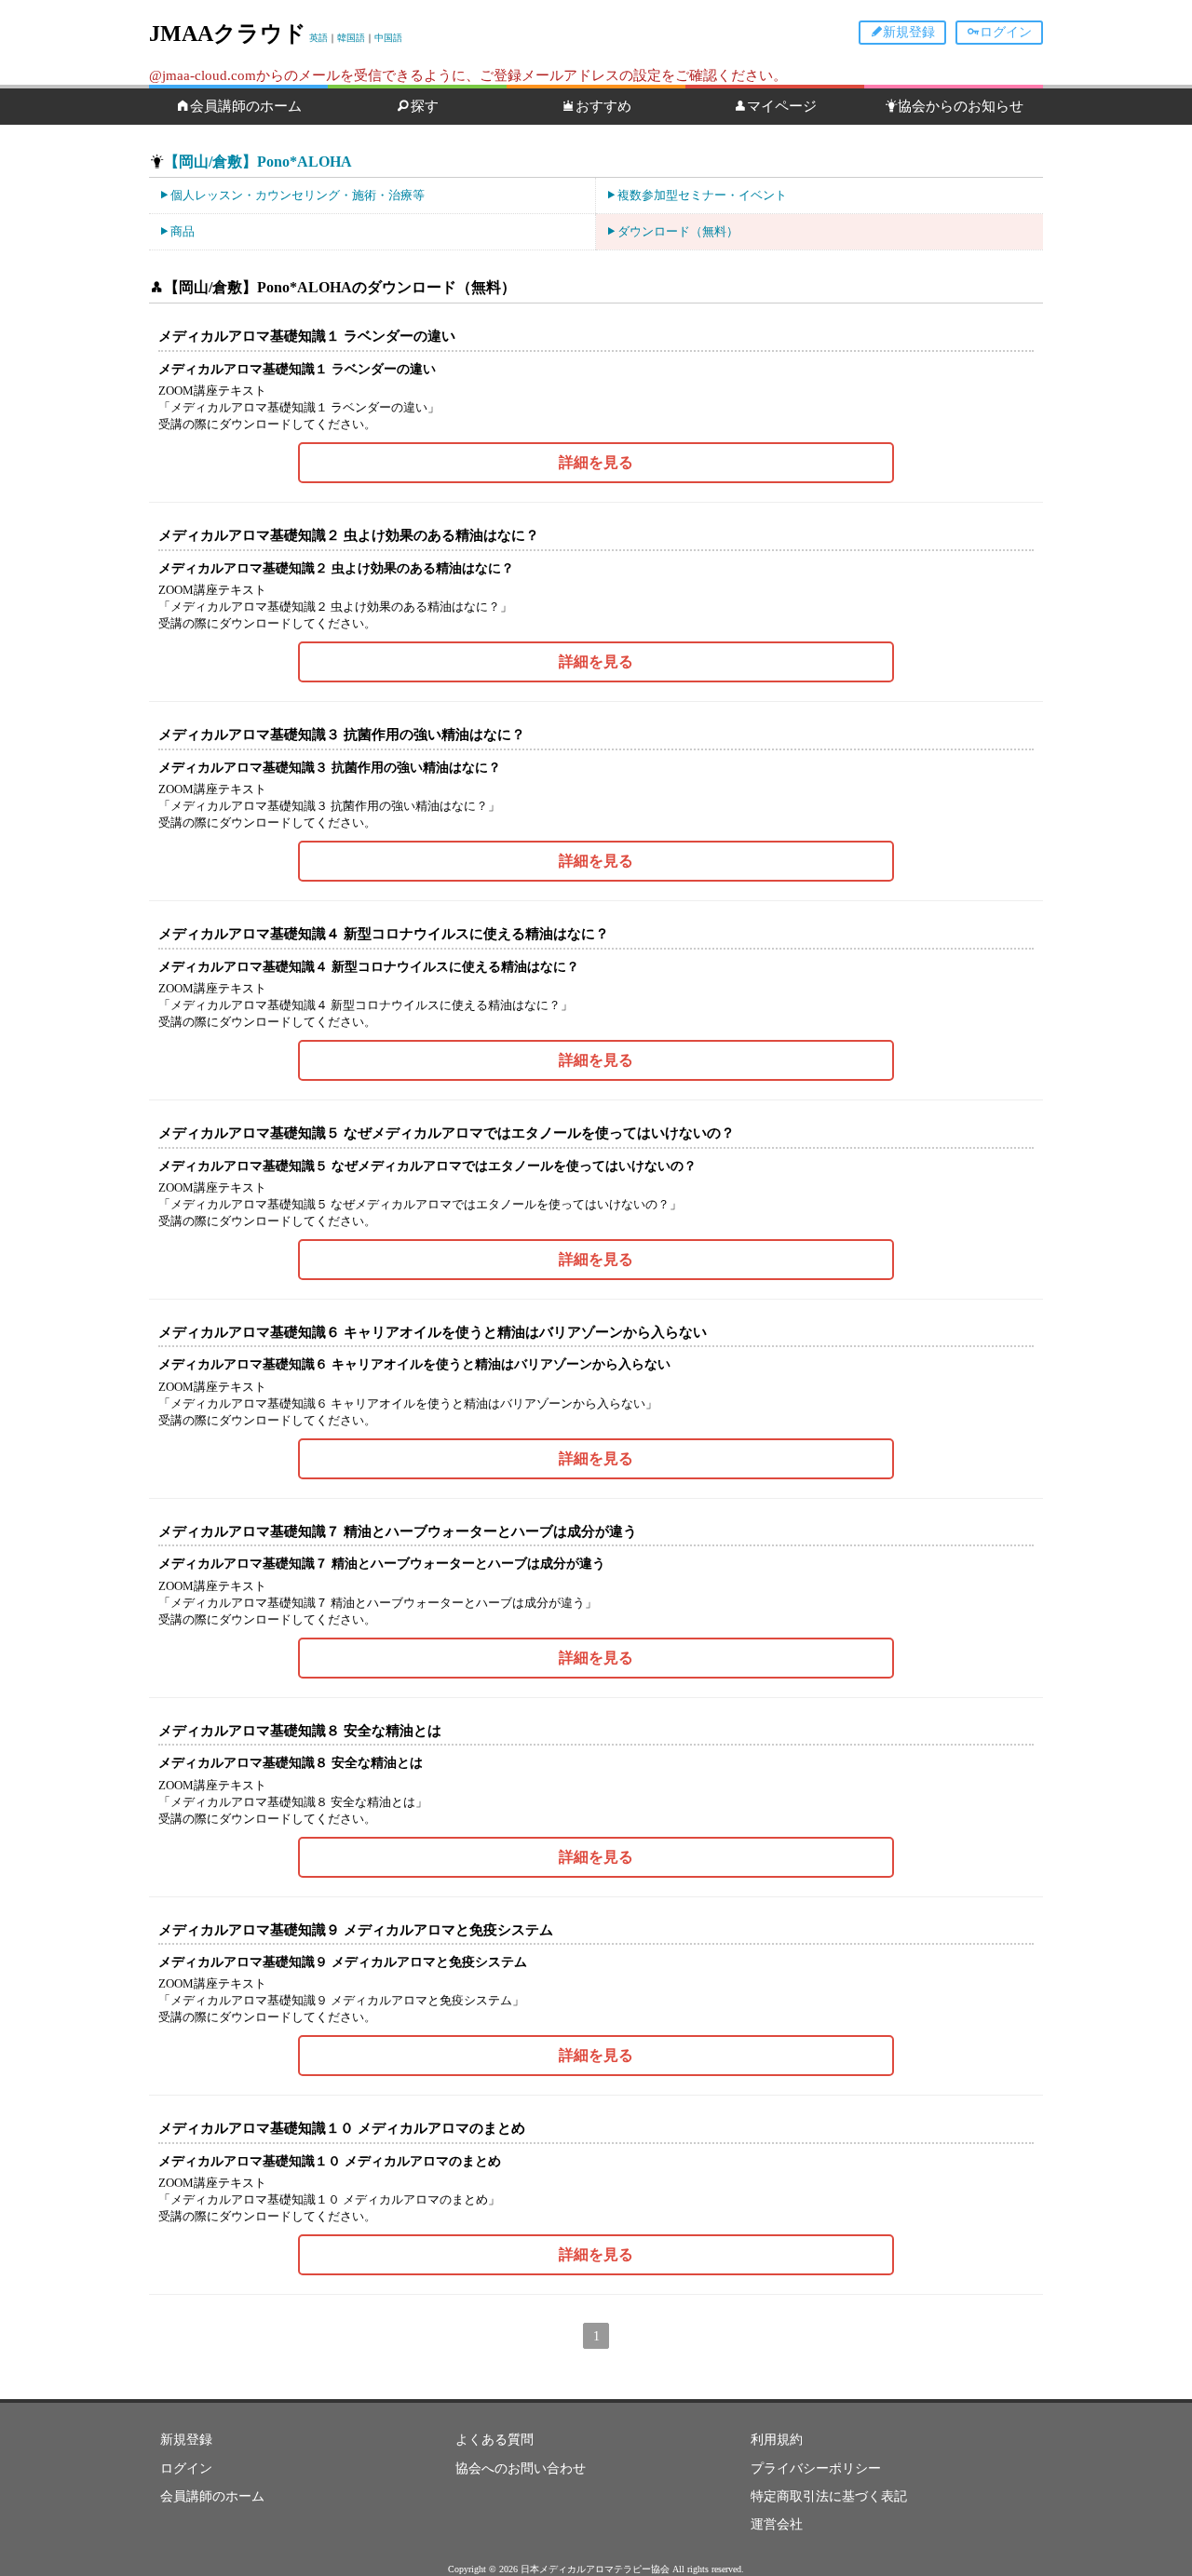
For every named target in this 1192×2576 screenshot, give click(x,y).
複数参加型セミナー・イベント (702, 195)
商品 (183, 231)
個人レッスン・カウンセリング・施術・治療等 (298, 195)
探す (425, 106)
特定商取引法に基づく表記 (829, 2496)
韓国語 (351, 38)
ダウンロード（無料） (678, 231)
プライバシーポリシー (816, 2468)
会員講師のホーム (246, 106)
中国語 (388, 38)
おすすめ (603, 106)
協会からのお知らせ (961, 106)
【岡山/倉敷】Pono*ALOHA (258, 162)
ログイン (1006, 32)
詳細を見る (596, 462)
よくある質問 (494, 2440)
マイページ (782, 106)
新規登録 (909, 32)
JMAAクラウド (228, 34)
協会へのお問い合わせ (521, 2468)
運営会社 (777, 2524)
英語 (318, 38)
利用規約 (777, 2440)
